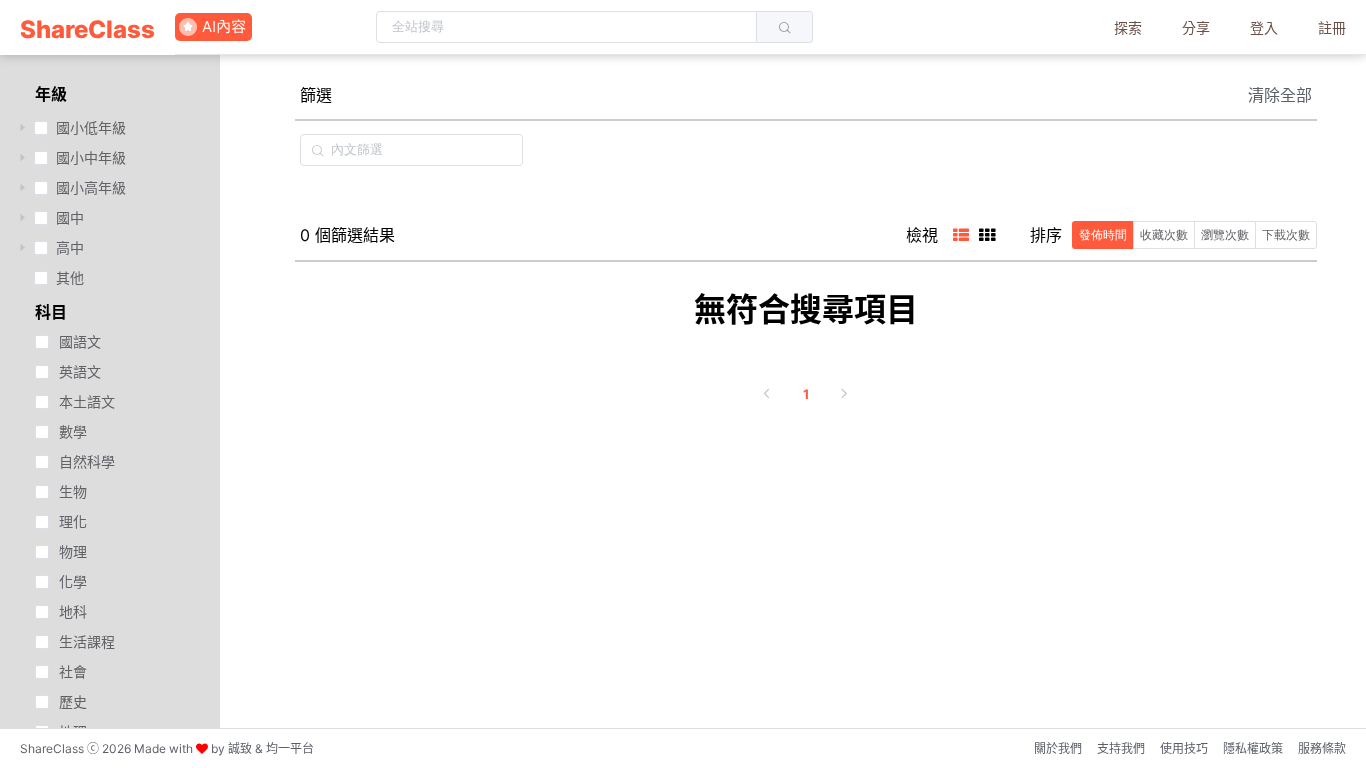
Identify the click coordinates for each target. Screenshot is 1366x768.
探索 (1128, 27)
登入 (1264, 27)
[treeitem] (110, 128)
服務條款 (1322, 748)
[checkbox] (41, 128)
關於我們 (1058, 748)
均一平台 (290, 748)
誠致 (240, 748)
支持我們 (1121, 748)
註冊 (1332, 27)
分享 (1196, 27)
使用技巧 (1184, 748)
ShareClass (87, 29)
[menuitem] (87, 27)
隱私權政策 (1253, 748)
